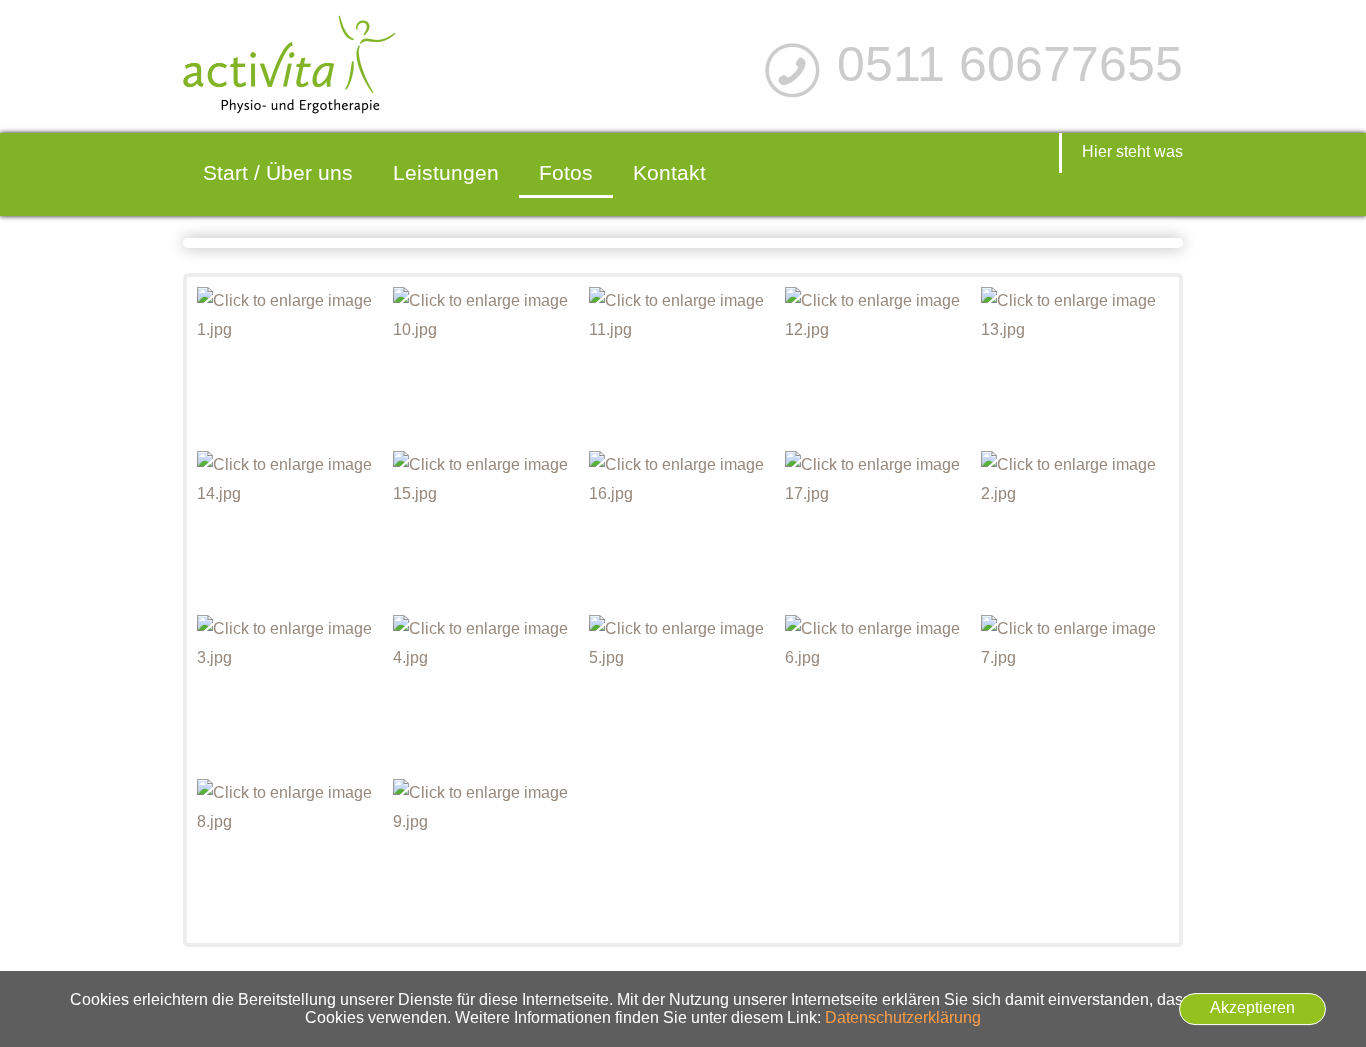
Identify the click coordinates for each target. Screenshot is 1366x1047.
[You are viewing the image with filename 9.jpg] (486, 856)
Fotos (566, 172)
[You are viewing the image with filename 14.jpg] (290, 528)
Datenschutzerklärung (903, 1017)
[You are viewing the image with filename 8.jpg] (290, 856)
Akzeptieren (1252, 1007)
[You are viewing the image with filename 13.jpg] (1074, 364)
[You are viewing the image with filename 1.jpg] (290, 364)
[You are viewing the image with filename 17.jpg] (878, 528)
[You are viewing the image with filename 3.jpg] (290, 692)
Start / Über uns (278, 172)
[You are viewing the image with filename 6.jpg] (878, 692)
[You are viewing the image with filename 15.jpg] (486, 528)
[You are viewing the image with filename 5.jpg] (682, 692)
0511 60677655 (1010, 64)
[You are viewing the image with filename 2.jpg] (1074, 528)
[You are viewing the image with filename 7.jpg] (1074, 692)
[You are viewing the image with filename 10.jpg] (486, 364)
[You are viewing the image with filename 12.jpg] (878, 364)
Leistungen (446, 172)
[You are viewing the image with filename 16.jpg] (682, 528)
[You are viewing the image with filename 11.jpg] (682, 364)
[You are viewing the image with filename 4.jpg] (486, 692)
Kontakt (669, 172)
